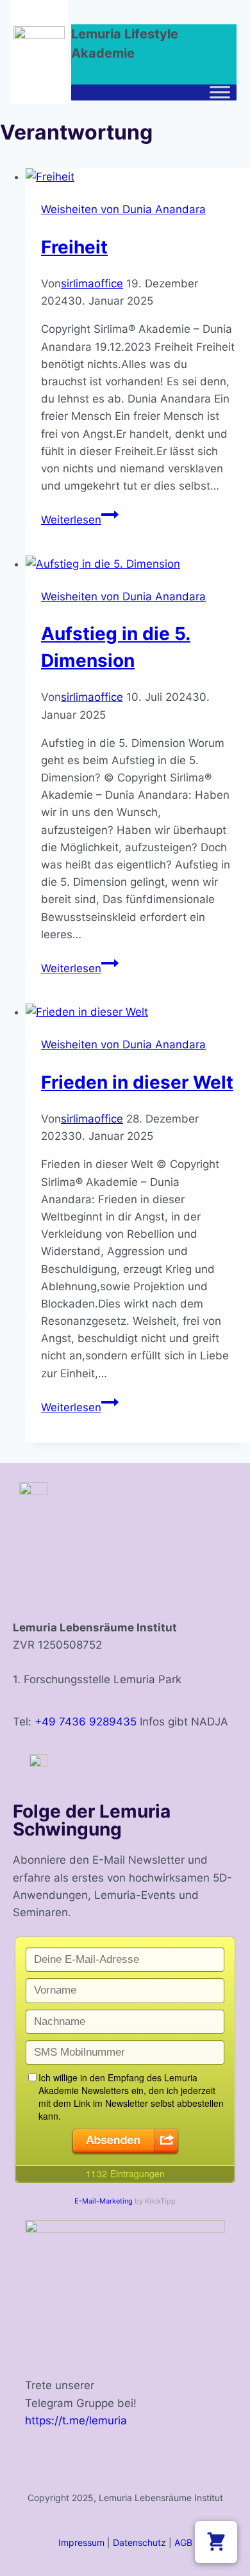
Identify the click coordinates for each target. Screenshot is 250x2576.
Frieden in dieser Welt (137, 1082)
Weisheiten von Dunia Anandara (123, 209)
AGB (183, 2542)
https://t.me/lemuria (76, 2420)
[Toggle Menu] (220, 92)
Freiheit (74, 247)
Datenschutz (139, 2542)
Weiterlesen (80, 520)
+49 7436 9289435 (86, 1722)
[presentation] (138, 177)
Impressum (81, 2542)
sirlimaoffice (92, 284)
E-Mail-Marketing (104, 2201)
